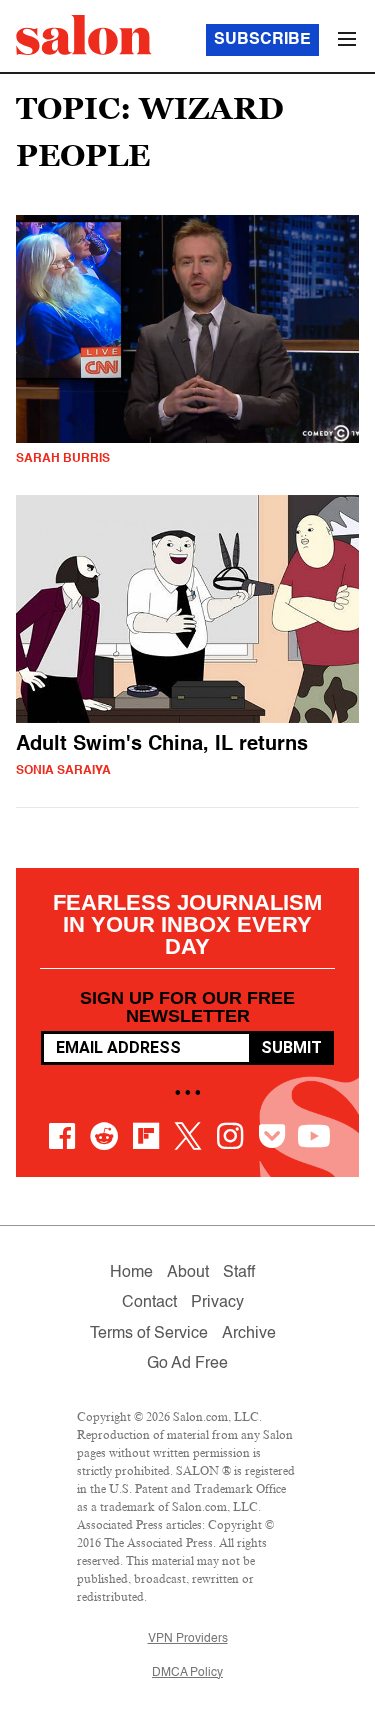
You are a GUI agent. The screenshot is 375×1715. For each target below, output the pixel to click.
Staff (239, 1273)
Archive (249, 1334)
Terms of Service (149, 1334)
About (188, 1273)
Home (131, 1273)
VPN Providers (188, 1639)
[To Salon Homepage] (84, 35)
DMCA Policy (187, 1673)
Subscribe (262, 40)
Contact (149, 1303)
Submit (291, 1047)
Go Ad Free (187, 1364)
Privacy (217, 1303)
